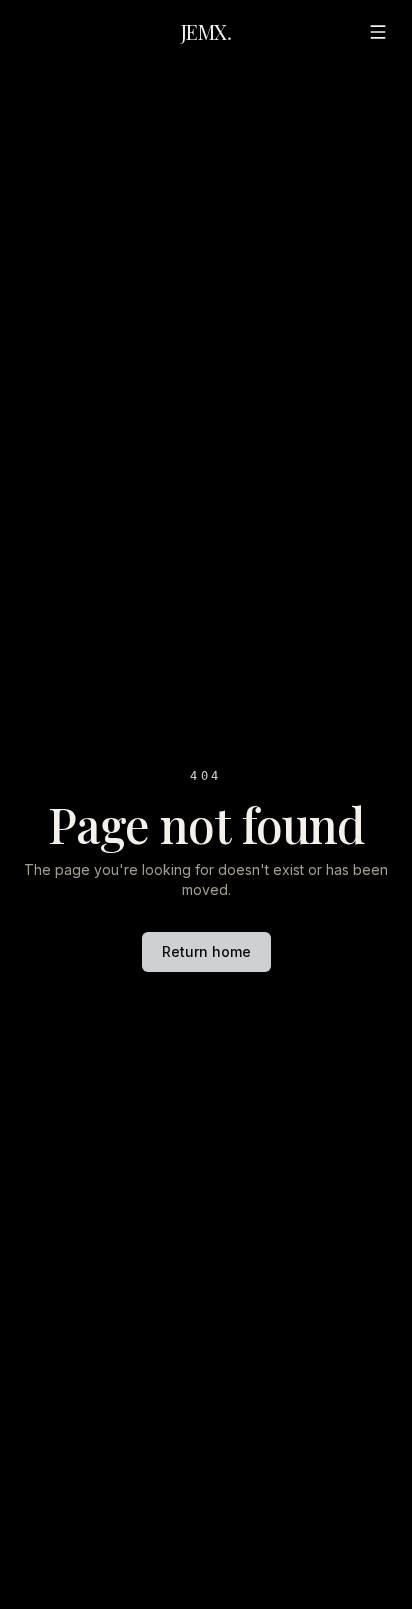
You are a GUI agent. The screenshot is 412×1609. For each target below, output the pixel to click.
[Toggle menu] (378, 32)
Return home (206, 951)
